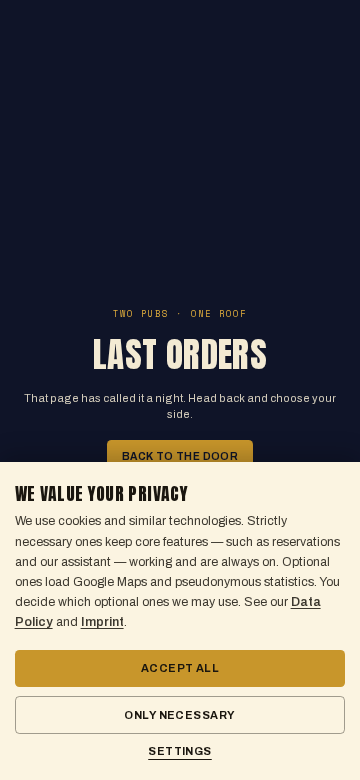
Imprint (102, 622)
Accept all (180, 668)
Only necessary (179, 715)
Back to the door (180, 456)
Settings (180, 751)
